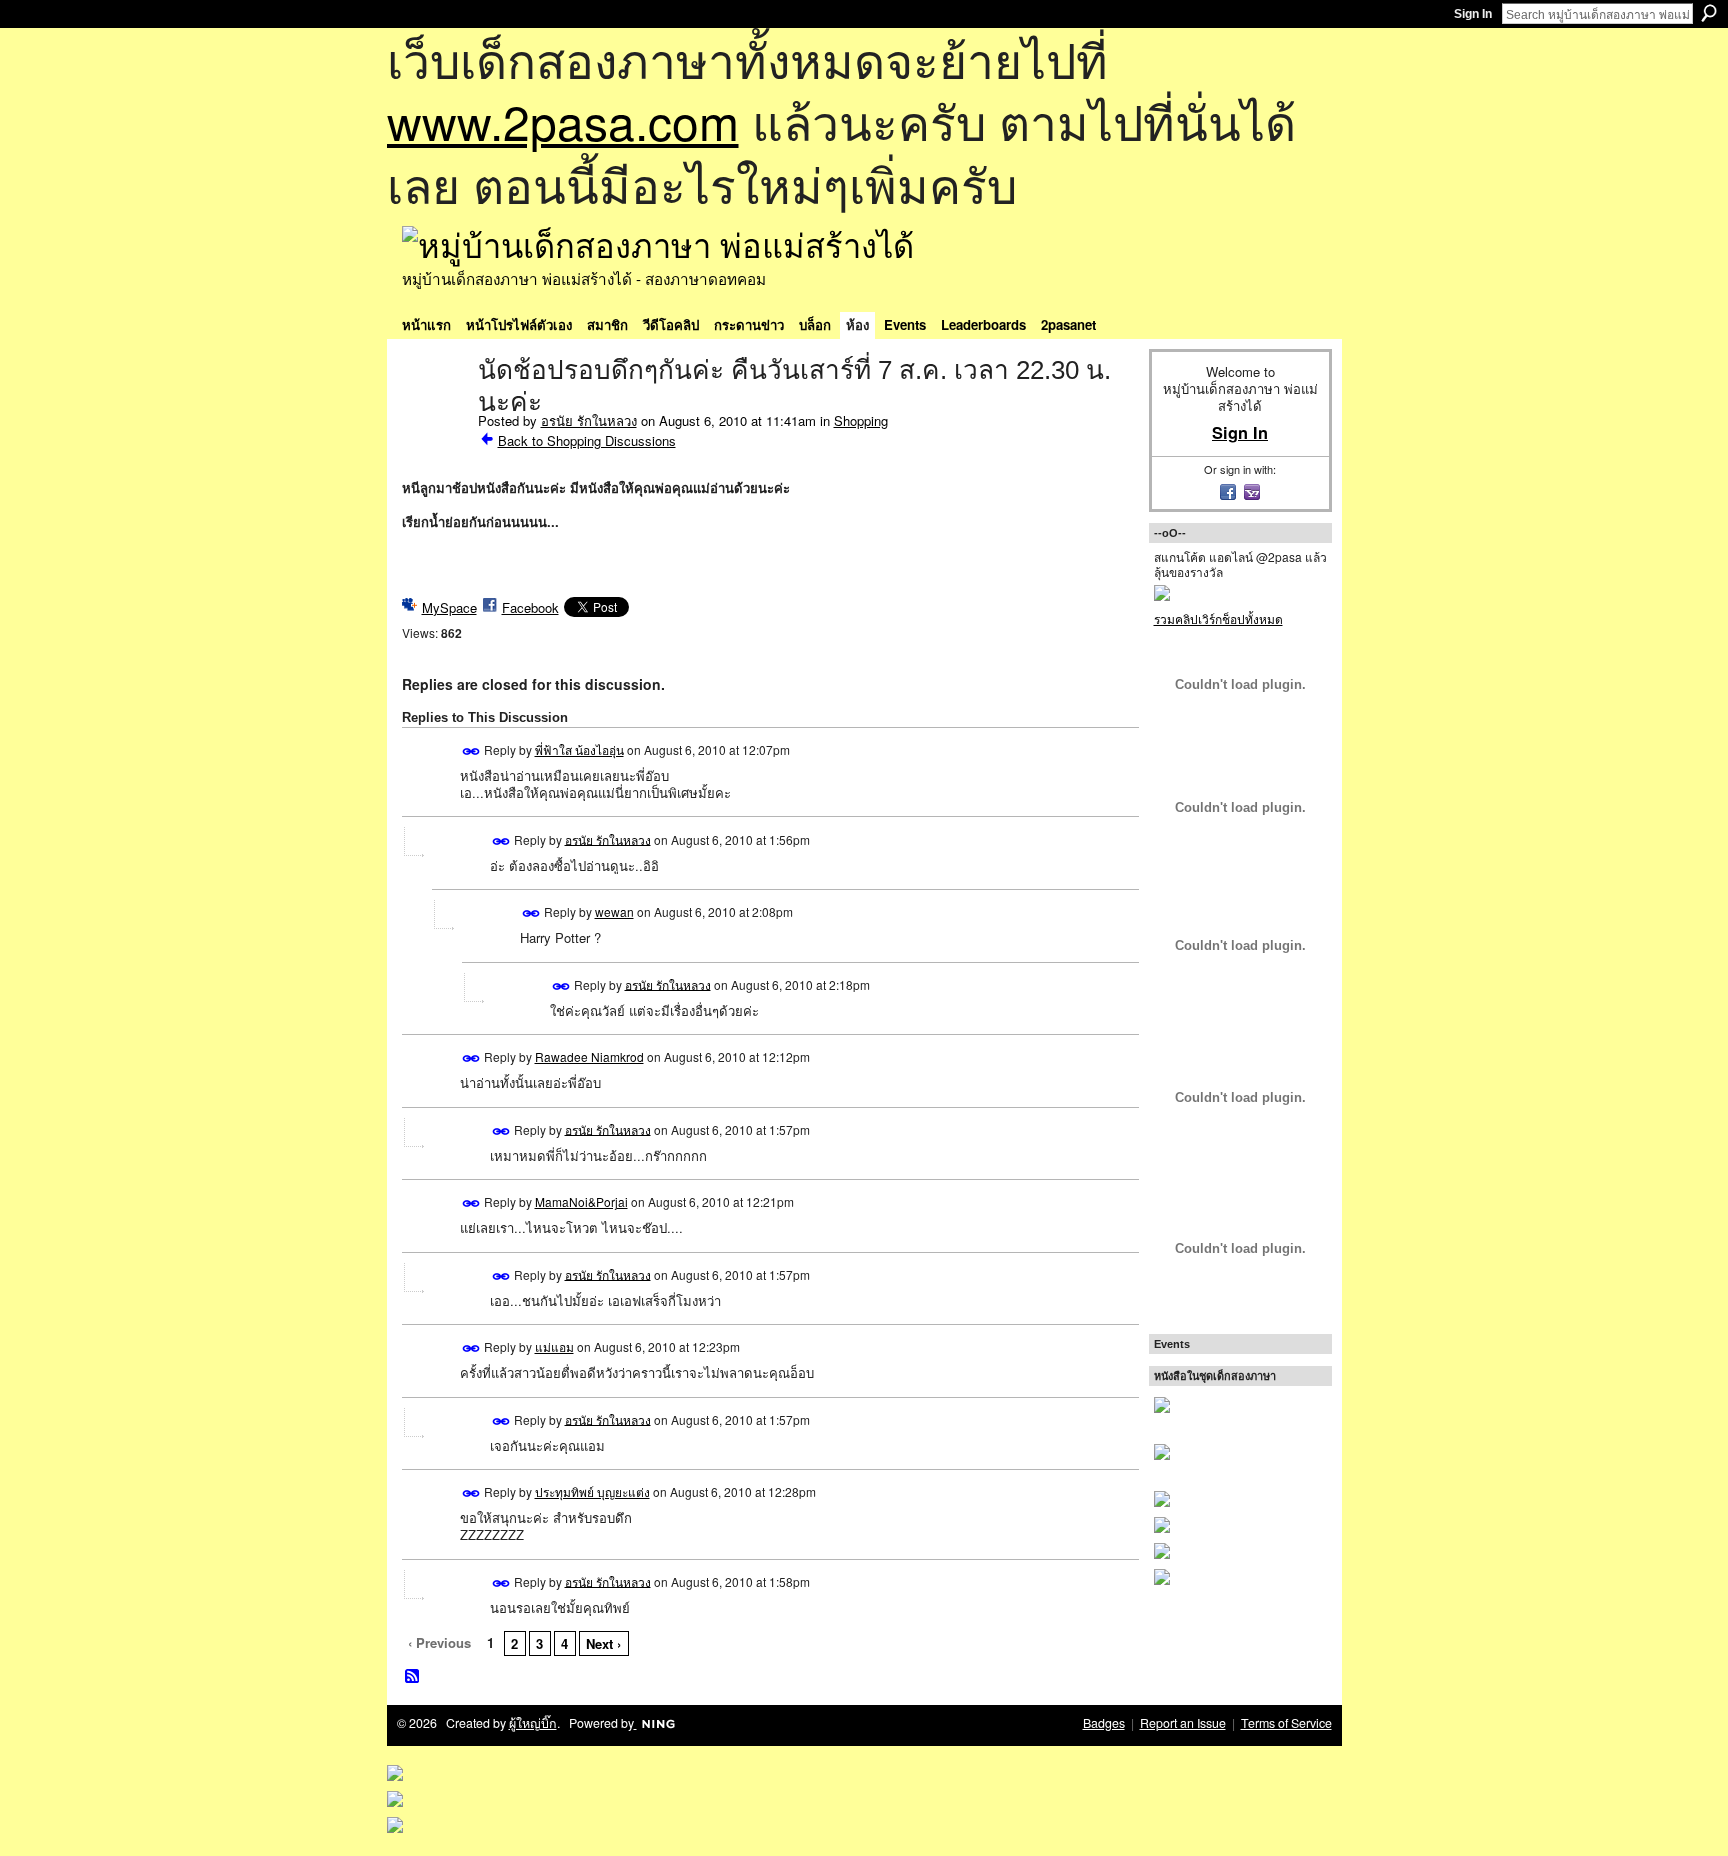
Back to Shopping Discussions (587, 440)
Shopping (861, 420)
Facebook (530, 607)
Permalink (471, 751)
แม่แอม (554, 1346)
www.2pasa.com (563, 120)
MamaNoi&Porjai (581, 1201)
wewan (614, 911)
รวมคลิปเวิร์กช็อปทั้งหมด (1218, 618)
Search (1709, 13)
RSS (413, 1677)
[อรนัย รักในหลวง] (434, 412)
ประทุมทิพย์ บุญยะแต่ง (592, 1491)
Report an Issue (1183, 1723)
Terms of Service (1286, 1723)
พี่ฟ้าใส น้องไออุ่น (579, 749)
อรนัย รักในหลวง (589, 420)
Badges (1104, 1723)
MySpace (449, 607)
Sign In (1473, 14)
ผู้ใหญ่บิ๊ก (533, 1723)
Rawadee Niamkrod (589, 1056)
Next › (603, 1643)
